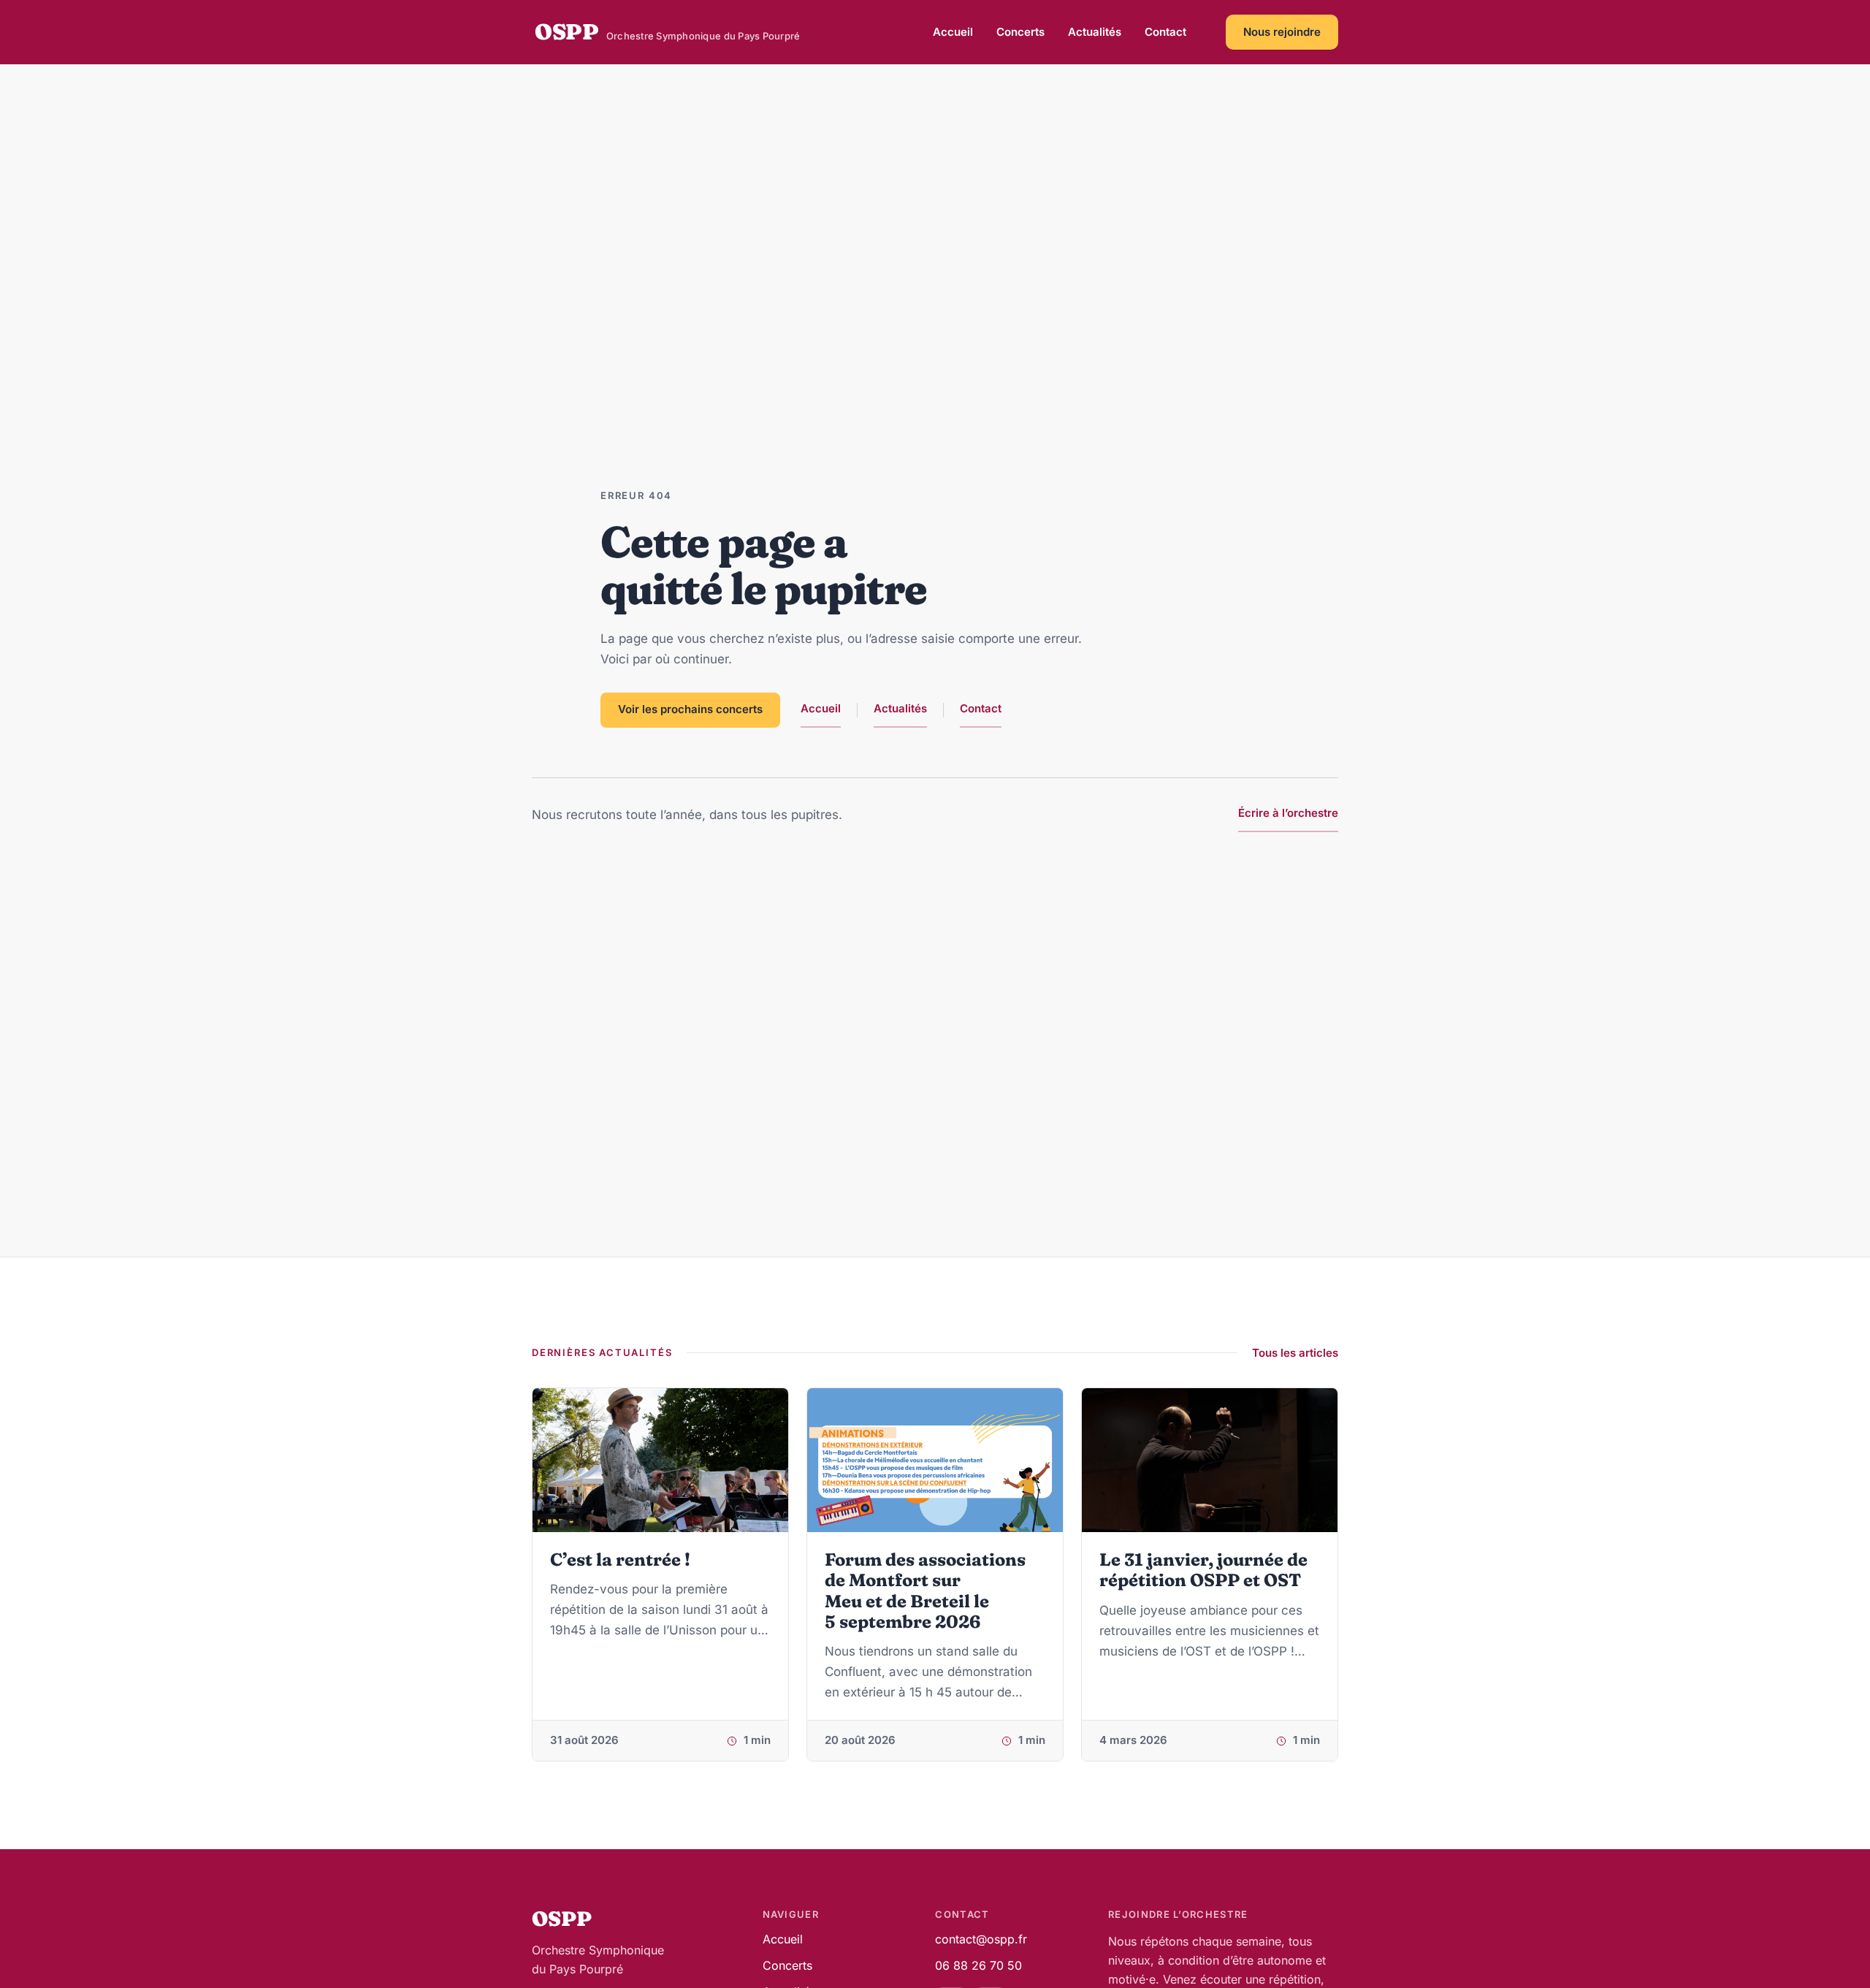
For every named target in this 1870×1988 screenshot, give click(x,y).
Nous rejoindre (1282, 32)
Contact (1165, 32)
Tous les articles (1295, 1353)
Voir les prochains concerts (690, 709)
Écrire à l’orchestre (1288, 813)
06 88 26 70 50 (978, 1965)
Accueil (953, 32)
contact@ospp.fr (981, 1939)
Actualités (1095, 32)
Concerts (1020, 32)
